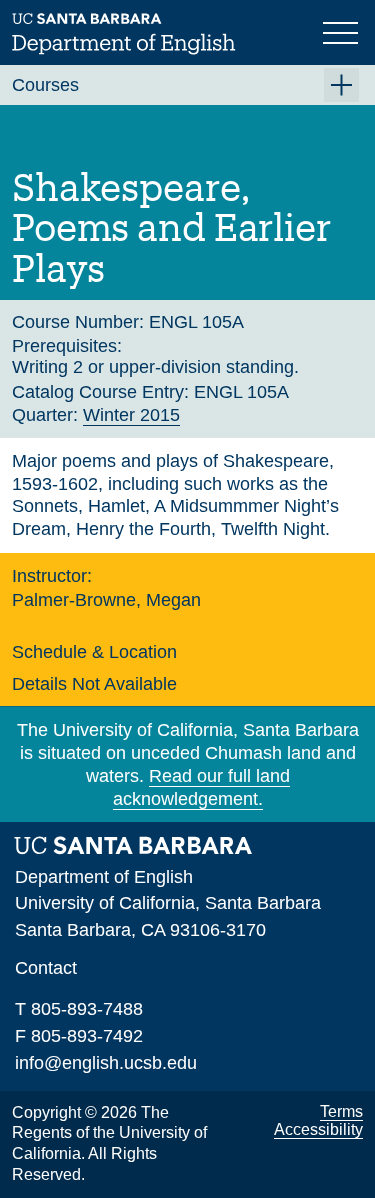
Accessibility (318, 1129)
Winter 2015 (131, 415)
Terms (341, 1111)
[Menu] (343, 31)
